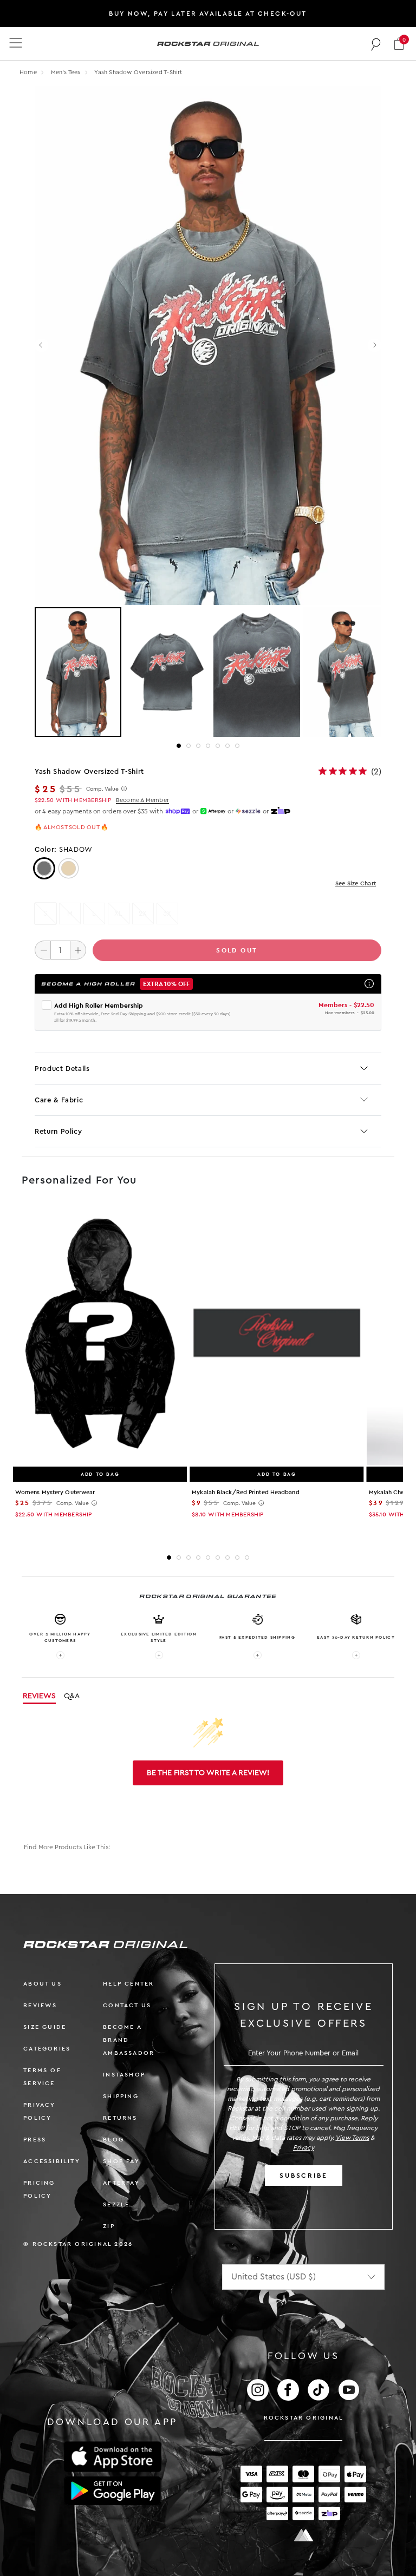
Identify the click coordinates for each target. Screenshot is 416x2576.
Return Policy (58, 1131)
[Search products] (376, 44)
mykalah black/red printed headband (245, 1492)
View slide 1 (179, 746)
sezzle (116, 2204)
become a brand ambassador (129, 2040)
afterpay (121, 2183)
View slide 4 (208, 746)
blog (113, 2140)
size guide (45, 2027)
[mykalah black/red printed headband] (277, 1335)
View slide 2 (188, 746)
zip (109, 2226)
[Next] (375, 346)
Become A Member (142, 800)
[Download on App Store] (113, 2457)
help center (128, 1984)
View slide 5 (218, 746)
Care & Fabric (59, 1100)
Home (28, 72)
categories (47, 2049)
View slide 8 (237, 1558)
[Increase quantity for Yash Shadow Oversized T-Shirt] (78, 950)
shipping (121, 2096)
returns (120, 2118)
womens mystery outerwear (55, 1492)
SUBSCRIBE (303, 2176)
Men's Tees (67, 72)
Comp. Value (102, 789)
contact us (127, 2005)
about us (43, 1984)
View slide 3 (198, 746)
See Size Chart (356, 883)
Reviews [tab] (39, 1696)
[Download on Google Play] (113, 2491)
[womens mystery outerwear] (100, 1335)
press (35, 2140)
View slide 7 (237, 746)
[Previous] (41, 346)
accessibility (52, 2161)
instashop (124, 2075)
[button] (399, 44)
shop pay (121, 2161)
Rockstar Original (304, 2418)
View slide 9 (247, 1558)
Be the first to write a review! (208, 1773)
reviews (40, 2005)
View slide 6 (227, 746)
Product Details (62, 1069)
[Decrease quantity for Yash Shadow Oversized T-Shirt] (43, 950)
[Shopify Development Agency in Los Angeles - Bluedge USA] (303, 2535)
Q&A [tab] (72, 1696)
